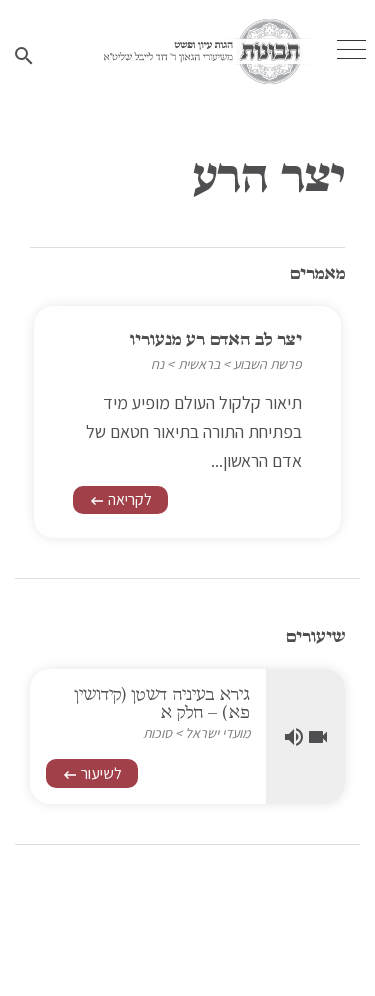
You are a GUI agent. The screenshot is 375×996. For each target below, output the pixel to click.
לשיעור (92, 773)
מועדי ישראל (217, 733)
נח (157, 364)
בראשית (199, 364)
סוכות (157, 733)
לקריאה (120, 499)
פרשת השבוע (267, 364)
